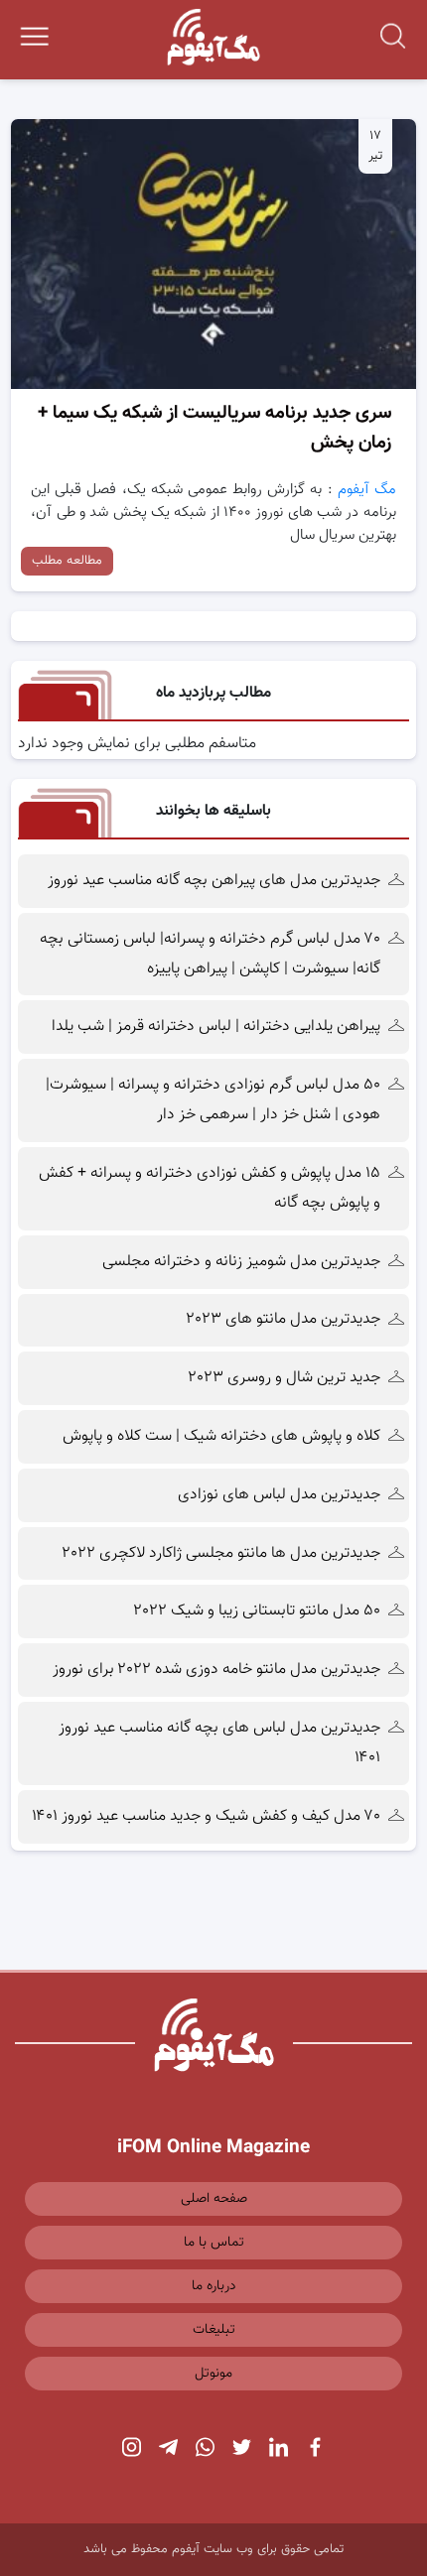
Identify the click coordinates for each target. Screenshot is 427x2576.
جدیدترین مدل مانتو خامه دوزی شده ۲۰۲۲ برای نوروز (216, 1670)
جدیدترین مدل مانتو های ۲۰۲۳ (284, 1319)
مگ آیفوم (367, 490)
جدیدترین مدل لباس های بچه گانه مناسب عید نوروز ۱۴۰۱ (219, 1743)
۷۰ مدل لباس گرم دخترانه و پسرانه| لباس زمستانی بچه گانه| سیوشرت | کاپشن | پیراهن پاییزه (210, 954)
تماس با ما (214, 2243)
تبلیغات (214, 2330)
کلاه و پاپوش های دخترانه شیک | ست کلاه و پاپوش (221, 1436)
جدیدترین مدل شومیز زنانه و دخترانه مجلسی (241, 1262)
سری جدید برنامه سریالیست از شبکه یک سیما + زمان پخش (214, 428)
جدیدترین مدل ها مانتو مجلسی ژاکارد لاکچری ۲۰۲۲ (221, 1553)
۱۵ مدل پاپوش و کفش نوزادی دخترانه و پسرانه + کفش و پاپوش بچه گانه (210, 1188)
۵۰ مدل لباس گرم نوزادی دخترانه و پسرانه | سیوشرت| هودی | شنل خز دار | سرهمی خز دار (213, 1100)
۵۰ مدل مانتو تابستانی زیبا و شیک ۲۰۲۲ (257, 1611)
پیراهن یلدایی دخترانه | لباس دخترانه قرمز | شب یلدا (216, 1027)
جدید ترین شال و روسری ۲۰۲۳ (285, 1378)
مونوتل (213, 2374)
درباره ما (214, 2286)
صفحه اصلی (214, 2199)
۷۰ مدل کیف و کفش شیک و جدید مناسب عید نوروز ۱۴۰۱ (206, 1816)
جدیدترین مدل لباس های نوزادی (279, 1495)
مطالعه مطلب (67, 561)
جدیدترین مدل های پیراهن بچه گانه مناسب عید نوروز (214, 881)
